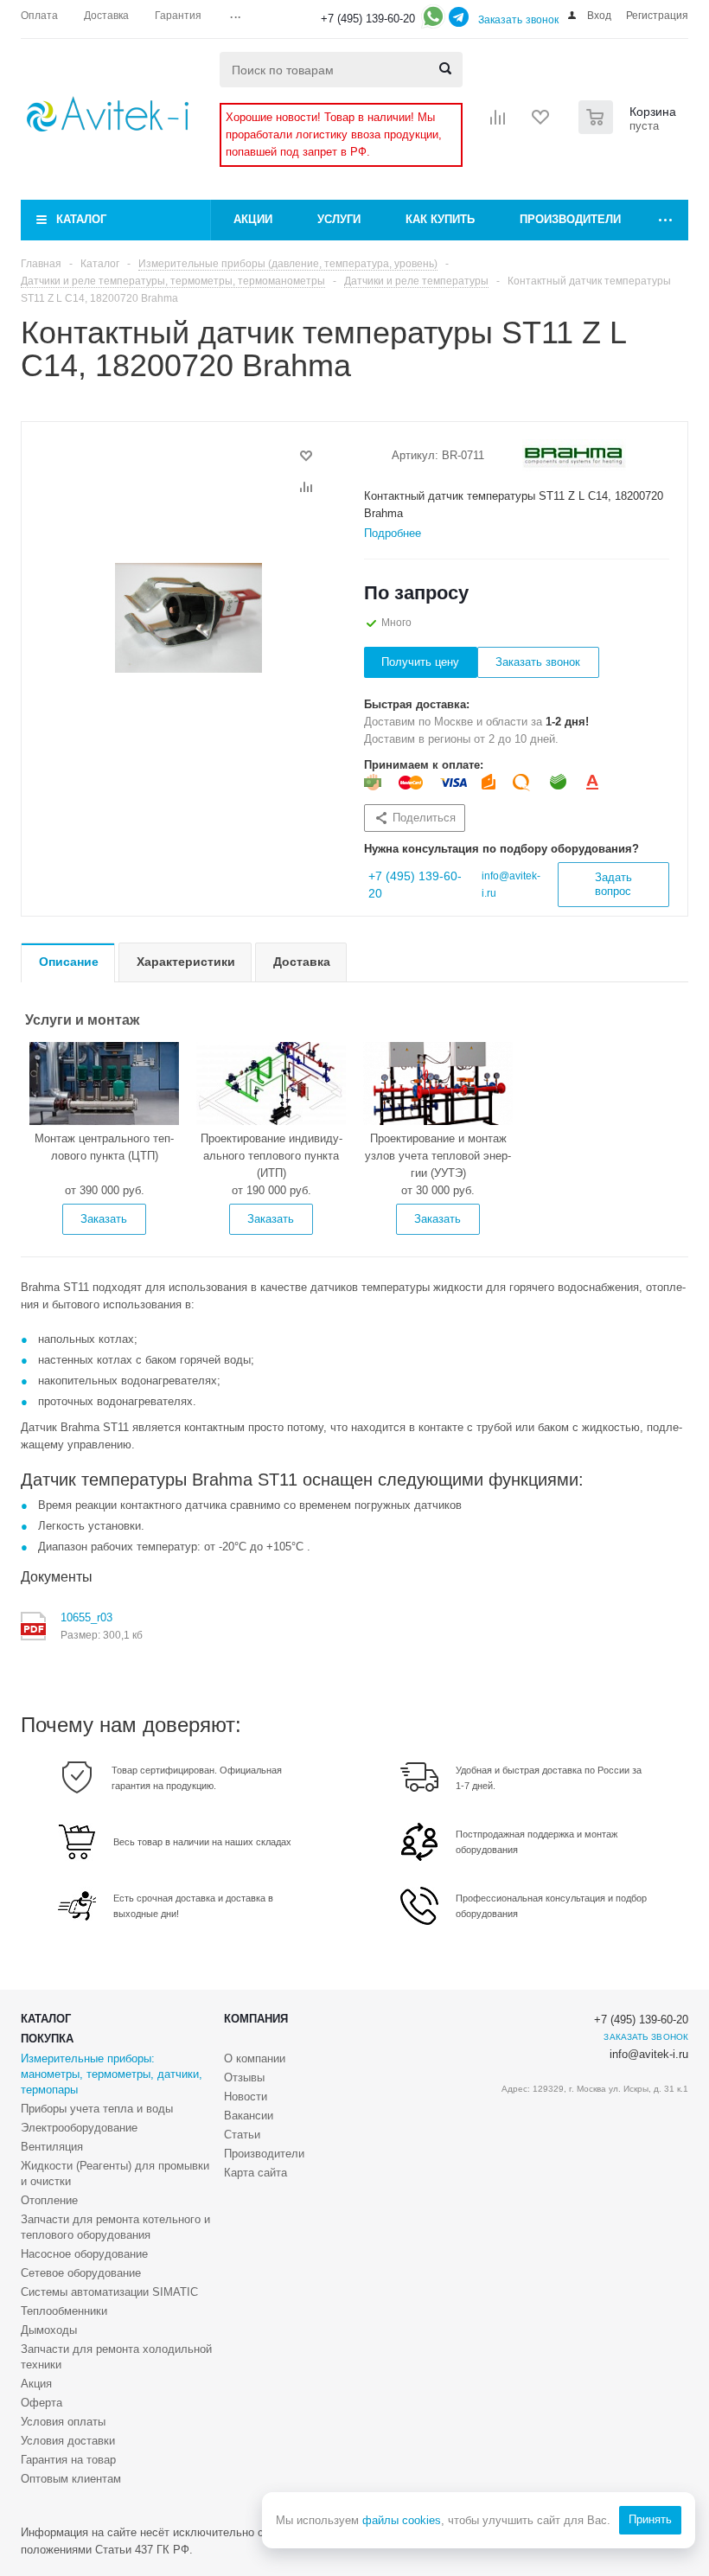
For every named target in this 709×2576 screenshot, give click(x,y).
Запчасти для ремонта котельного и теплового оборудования (115, 2227)
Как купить (440, 219)
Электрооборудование (79, 2128)
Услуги (339, 219)
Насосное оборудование (84, 2254)
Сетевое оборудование (81, 2273)
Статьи (242, 2135)
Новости (246, 2097)
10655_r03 (86, 1617)
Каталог (81, 219)
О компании (255, 2058)
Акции (253, 219)
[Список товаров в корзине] (629, 129)
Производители (570, 219)
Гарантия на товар (68, 2460)
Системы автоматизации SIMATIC (109, 2292)
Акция (36, 2384)
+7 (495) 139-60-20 (368, 19)
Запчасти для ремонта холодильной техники (116, 2357)
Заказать (104, 1219)
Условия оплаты (63, 2422)
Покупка (47, 2039)
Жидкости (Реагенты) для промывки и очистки (115, 2173)
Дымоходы (49, 2330)
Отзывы (244, 2077)
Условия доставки (68, 2441)
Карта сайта (255, 2173)
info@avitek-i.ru (649, 2054)
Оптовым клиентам (71, 2479)
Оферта (42, 2403)
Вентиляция (52, 2147)
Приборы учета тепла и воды (97, 2109)
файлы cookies (402, 2520)
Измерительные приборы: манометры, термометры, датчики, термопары (112, 2074)
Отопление (49, 2200)
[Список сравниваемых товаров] (498, 123)
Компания (256, 2019)
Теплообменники (64, 2311)
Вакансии (249, 2116)
